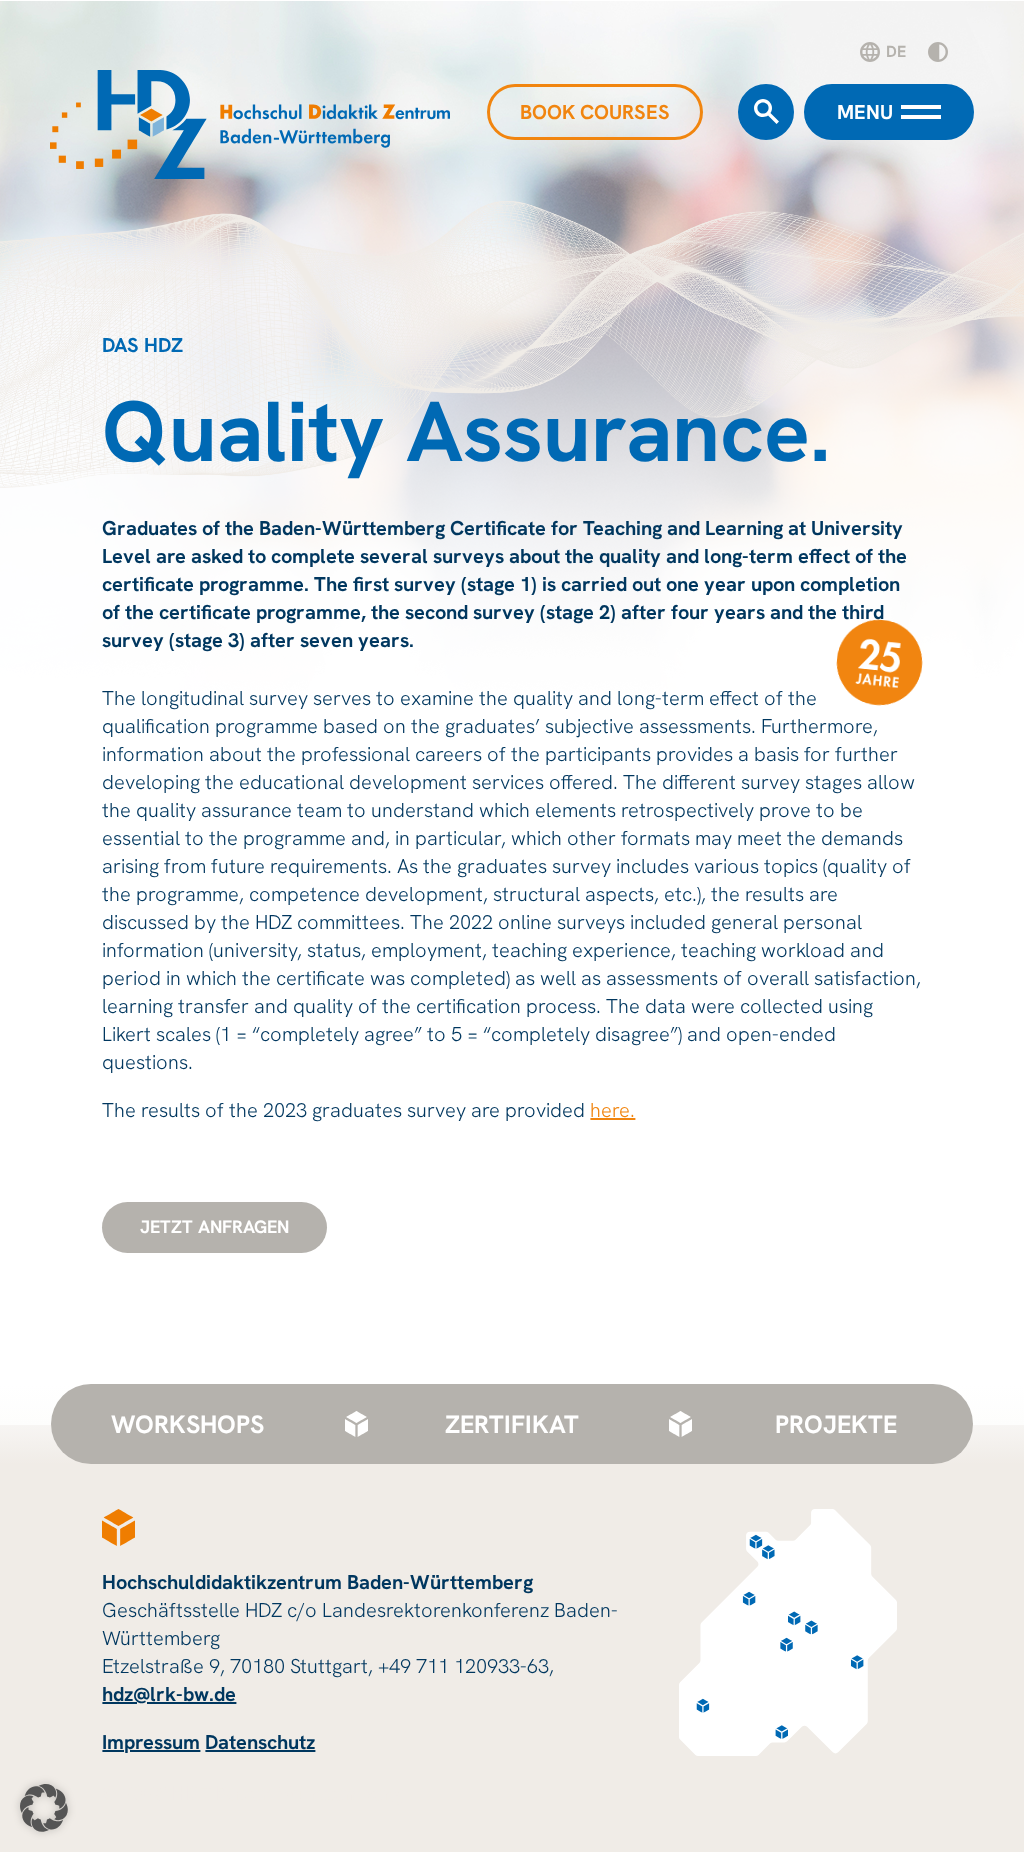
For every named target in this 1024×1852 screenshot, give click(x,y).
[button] (44, 1808)
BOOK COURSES (595, 112)
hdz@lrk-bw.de (169, 1694)
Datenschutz (260, 1742)
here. (612, 1110)
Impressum (151, 1742)
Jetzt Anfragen (214, 1226)
